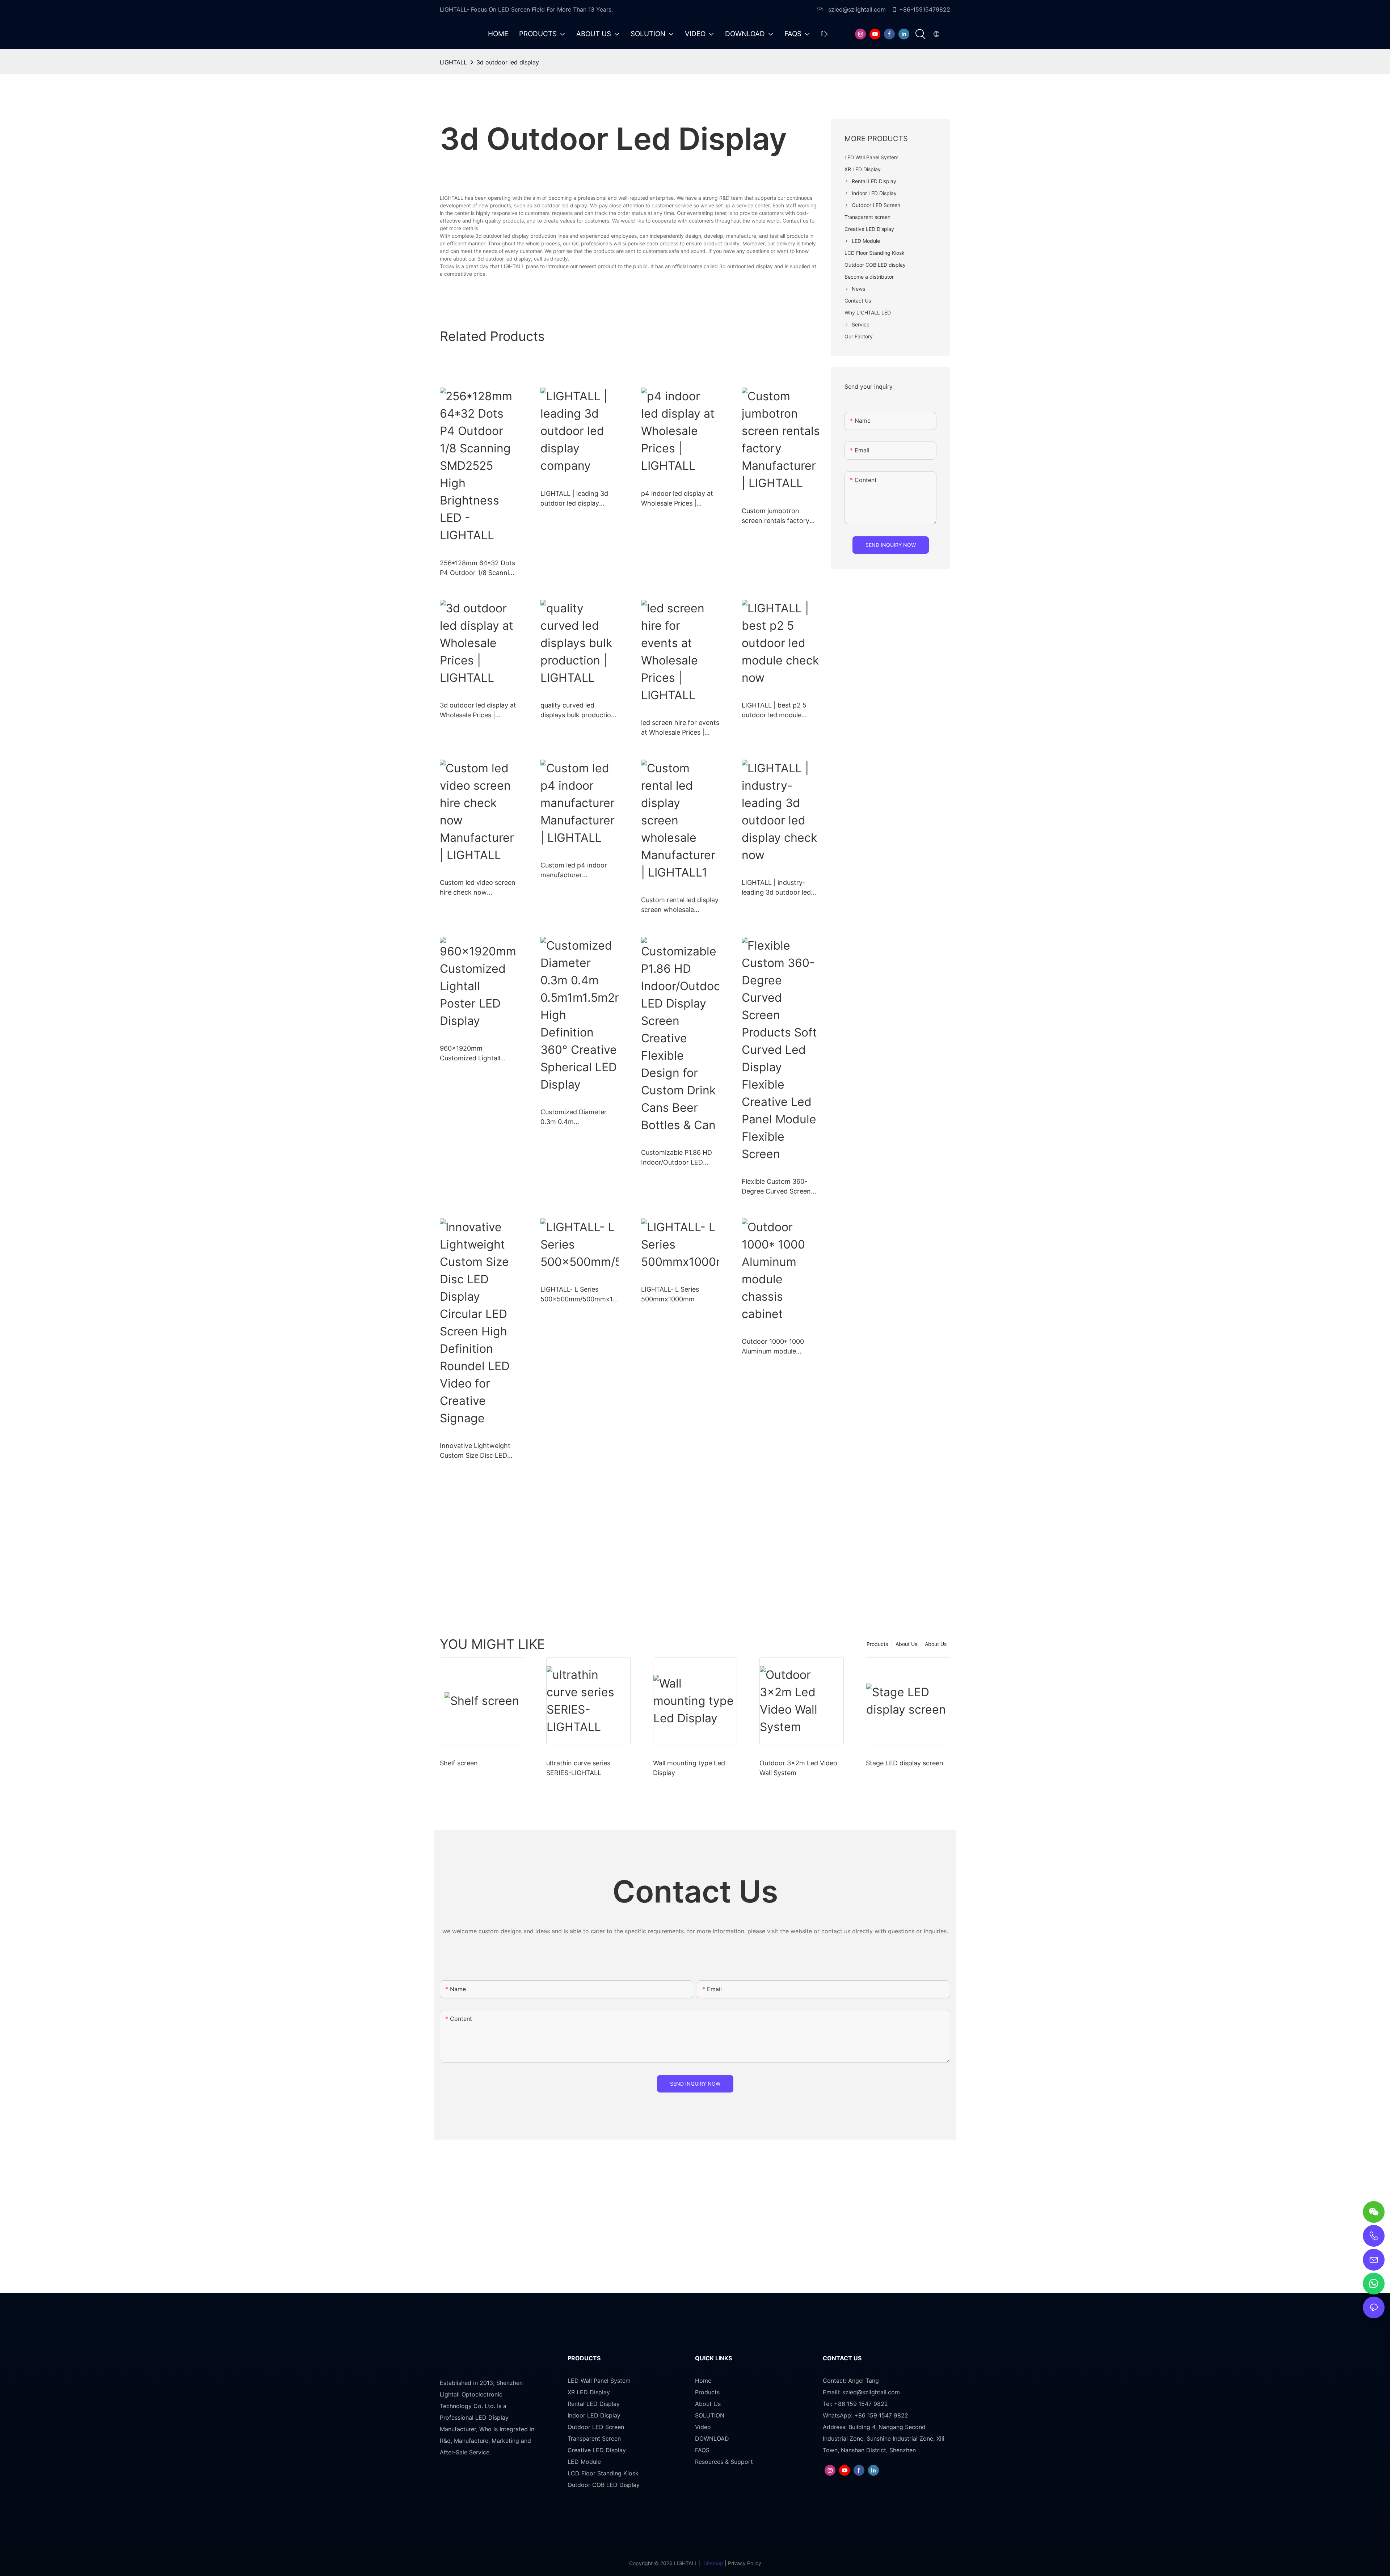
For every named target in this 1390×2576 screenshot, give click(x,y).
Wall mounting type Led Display (689, 1768)
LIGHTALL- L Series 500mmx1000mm (670, 1294)
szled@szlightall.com (856, 9)
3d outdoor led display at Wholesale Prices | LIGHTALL (478, 711)
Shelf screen (459, 1763)
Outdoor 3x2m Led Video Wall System (798, 1768)
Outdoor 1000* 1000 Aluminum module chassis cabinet (773, 1347)
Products (877, 1644)
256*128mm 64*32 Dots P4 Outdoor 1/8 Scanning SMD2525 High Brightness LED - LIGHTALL (478, 568)
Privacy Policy (745, 2563)
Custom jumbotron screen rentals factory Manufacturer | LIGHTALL (780, 516)
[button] (826, 34)
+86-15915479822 (925, 9)
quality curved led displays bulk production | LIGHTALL (578, 711)
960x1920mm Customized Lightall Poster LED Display (470, 1054)
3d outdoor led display (508, 62)
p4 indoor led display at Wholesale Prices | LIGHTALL (677, 499)
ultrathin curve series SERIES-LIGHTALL (578, 1768)
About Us (936, 1644)
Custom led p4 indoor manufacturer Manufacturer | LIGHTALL (579, 871)
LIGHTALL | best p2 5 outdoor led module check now (774, 711)
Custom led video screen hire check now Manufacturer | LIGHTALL (479, 888)
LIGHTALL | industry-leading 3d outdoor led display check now (776, 888)
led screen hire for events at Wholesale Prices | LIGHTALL (680, 728)
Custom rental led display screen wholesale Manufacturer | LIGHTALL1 (680, 905)
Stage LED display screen (905, 1763)
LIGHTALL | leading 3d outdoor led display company (574, 499)
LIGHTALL (453, 62)
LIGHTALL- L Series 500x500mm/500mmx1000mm (578, 1295)
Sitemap (713, 2563)
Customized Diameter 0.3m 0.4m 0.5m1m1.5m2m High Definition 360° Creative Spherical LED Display (577, 1117)
